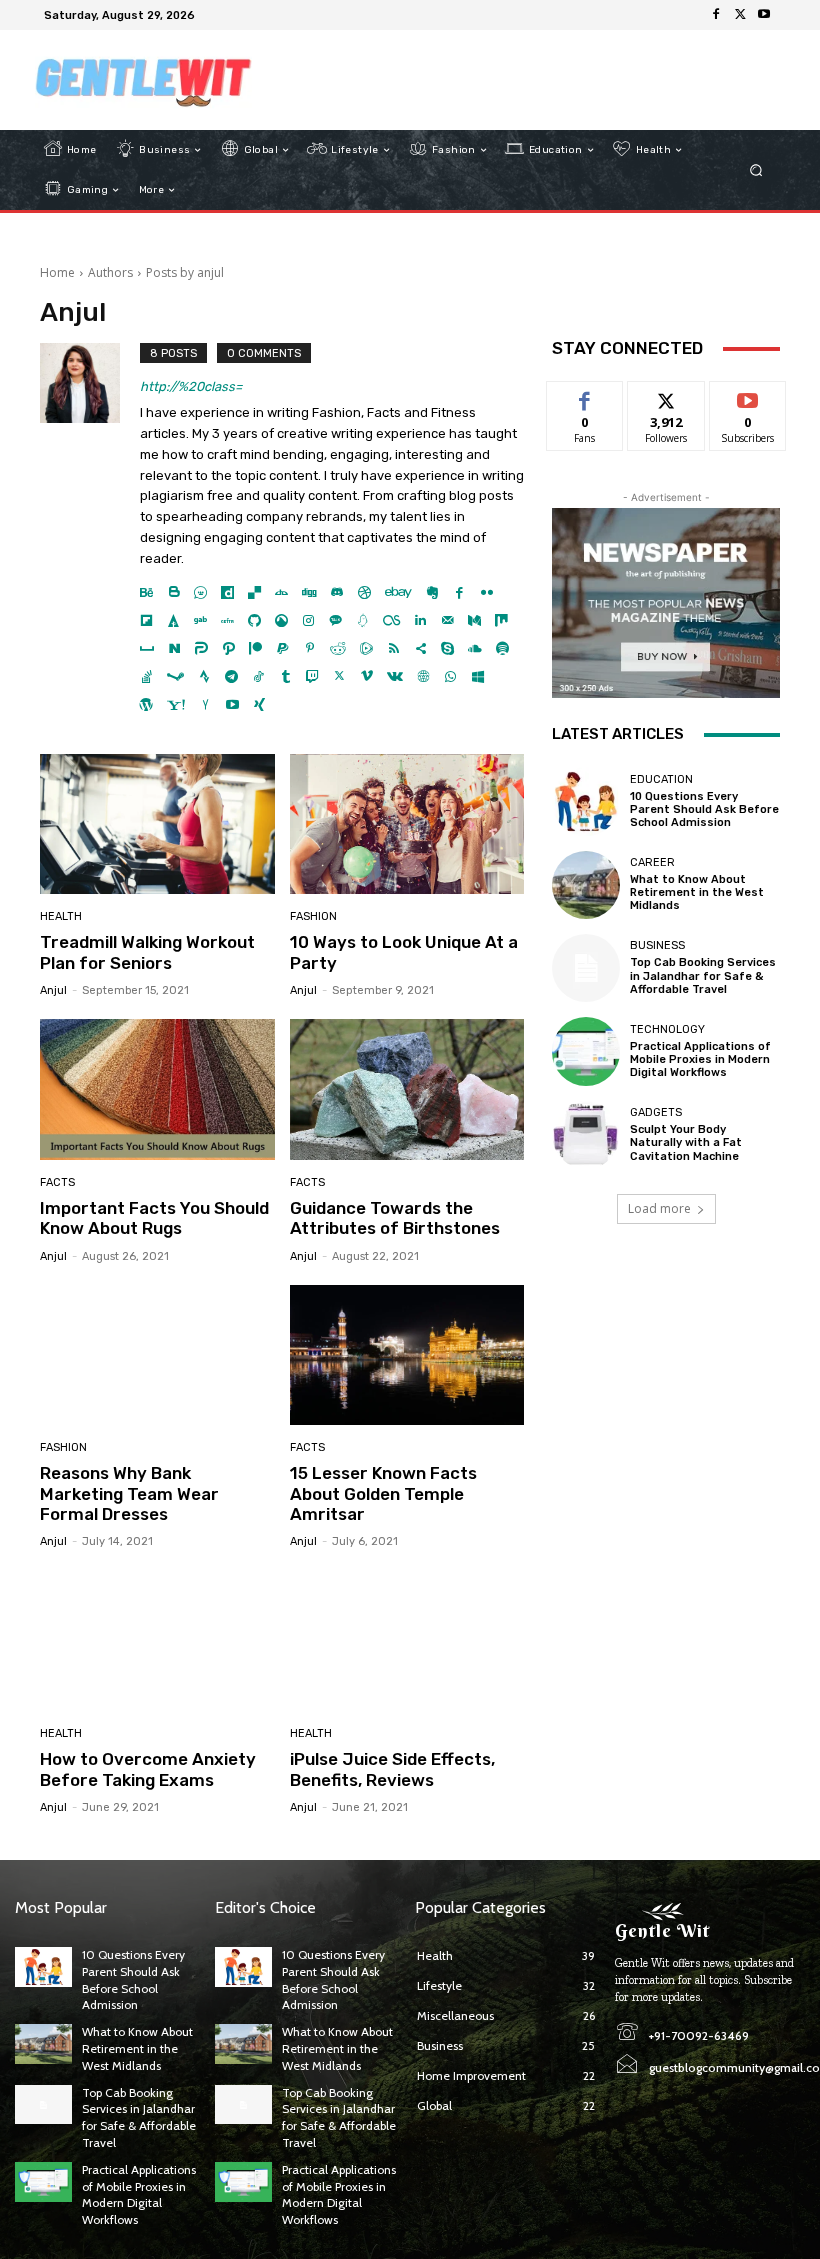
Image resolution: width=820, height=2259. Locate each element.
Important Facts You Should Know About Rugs (154, 1218)
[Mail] (447, 615)
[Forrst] (173, 615)
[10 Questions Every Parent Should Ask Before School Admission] (586, 801)
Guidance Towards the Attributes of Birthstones (395, 1218)
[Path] (228, 643)
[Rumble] (366, 643)
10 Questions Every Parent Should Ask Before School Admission (704, 809)
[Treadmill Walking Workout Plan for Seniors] (157, 824)
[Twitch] (312, 671)
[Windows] (477, 671)
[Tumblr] (285, 671)
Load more (659, 1208)
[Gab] (200, 615)
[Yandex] (205, 699)
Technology (667, 1029)
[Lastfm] (391, 615)
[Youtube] (764, 15)
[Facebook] (716, 15)
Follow (666, 396)
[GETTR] (227, 615)
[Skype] (447, 643)
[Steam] (175, 671)
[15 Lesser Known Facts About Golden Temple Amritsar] (407, 1355)
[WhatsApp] (450, 671)
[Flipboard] (146, 615)
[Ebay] (398, 587)
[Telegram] (231, 671)
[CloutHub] (200, 587)
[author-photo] (90, 528)
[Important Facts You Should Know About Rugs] (157, 1089)
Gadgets (656, 1112)
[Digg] (309, 587)
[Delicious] (254, 587)
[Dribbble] (364, 587)
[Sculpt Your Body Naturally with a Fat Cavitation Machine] (586, 1135)
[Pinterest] (309, 643)
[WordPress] (146, 699)
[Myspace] (147, 643)
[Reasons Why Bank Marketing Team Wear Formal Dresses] (157, 1355)
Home (57, 272)
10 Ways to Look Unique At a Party (404, 952)
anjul (53, 990)
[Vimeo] (366, 671)
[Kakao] (335, 615)
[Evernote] (432, 587)
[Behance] (146, 587)
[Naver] (174, 643)
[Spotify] (502, 643)
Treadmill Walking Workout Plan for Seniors (147, 952)
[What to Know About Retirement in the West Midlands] (586, 885)
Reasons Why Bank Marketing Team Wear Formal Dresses (129, 1493)
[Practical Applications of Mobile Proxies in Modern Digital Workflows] (586, 1051)
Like (585, 396)
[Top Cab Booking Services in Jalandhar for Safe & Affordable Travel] (586, 968)
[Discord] (337, 587)
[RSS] (393, 643)
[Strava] (204, 671)
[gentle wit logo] (143, 80)
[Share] (420, 643)
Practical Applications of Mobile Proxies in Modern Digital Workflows (700, 1059)
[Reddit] (338, 643)
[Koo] (362, 615)
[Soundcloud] (475, 643)
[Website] (423, 671)
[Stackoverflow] (146, 671)
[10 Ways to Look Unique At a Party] (407, 824)
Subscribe (748, 396)
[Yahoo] (176, 699)
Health (61, 916)
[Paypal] (282, 643)
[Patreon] (255, 643)
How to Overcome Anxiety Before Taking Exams (148, 1769)
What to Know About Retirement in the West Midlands (697, 892)
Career (652, 862)
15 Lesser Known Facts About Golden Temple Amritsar (383, 1493)
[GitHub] (254, 615)
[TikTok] (258, 671)
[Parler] (201, 643)
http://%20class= (191, 386)
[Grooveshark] (281, 615)
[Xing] (259, 699)
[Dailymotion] (227, 587)
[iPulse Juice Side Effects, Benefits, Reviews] (407, 1640)
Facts (57, 1182)
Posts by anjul (185, 272)
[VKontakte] (395, 671)
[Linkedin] (420, 615)
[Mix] (501, 615)
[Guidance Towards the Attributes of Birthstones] (407, 1089)
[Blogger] (173, 587)
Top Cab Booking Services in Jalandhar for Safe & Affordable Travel (703, 975)
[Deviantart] (281, 587)
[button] (756, 170)
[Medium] (474, 615)
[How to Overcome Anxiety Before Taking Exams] (157, 1640)
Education (661, 779)
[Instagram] (308, 615)
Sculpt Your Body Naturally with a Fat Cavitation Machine (686, 1142)
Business (657, 945)
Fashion (313, 916)
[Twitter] (740, 15)
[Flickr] (486, 587)
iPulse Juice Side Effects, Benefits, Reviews (392, 1769)
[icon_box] (212, 17)
